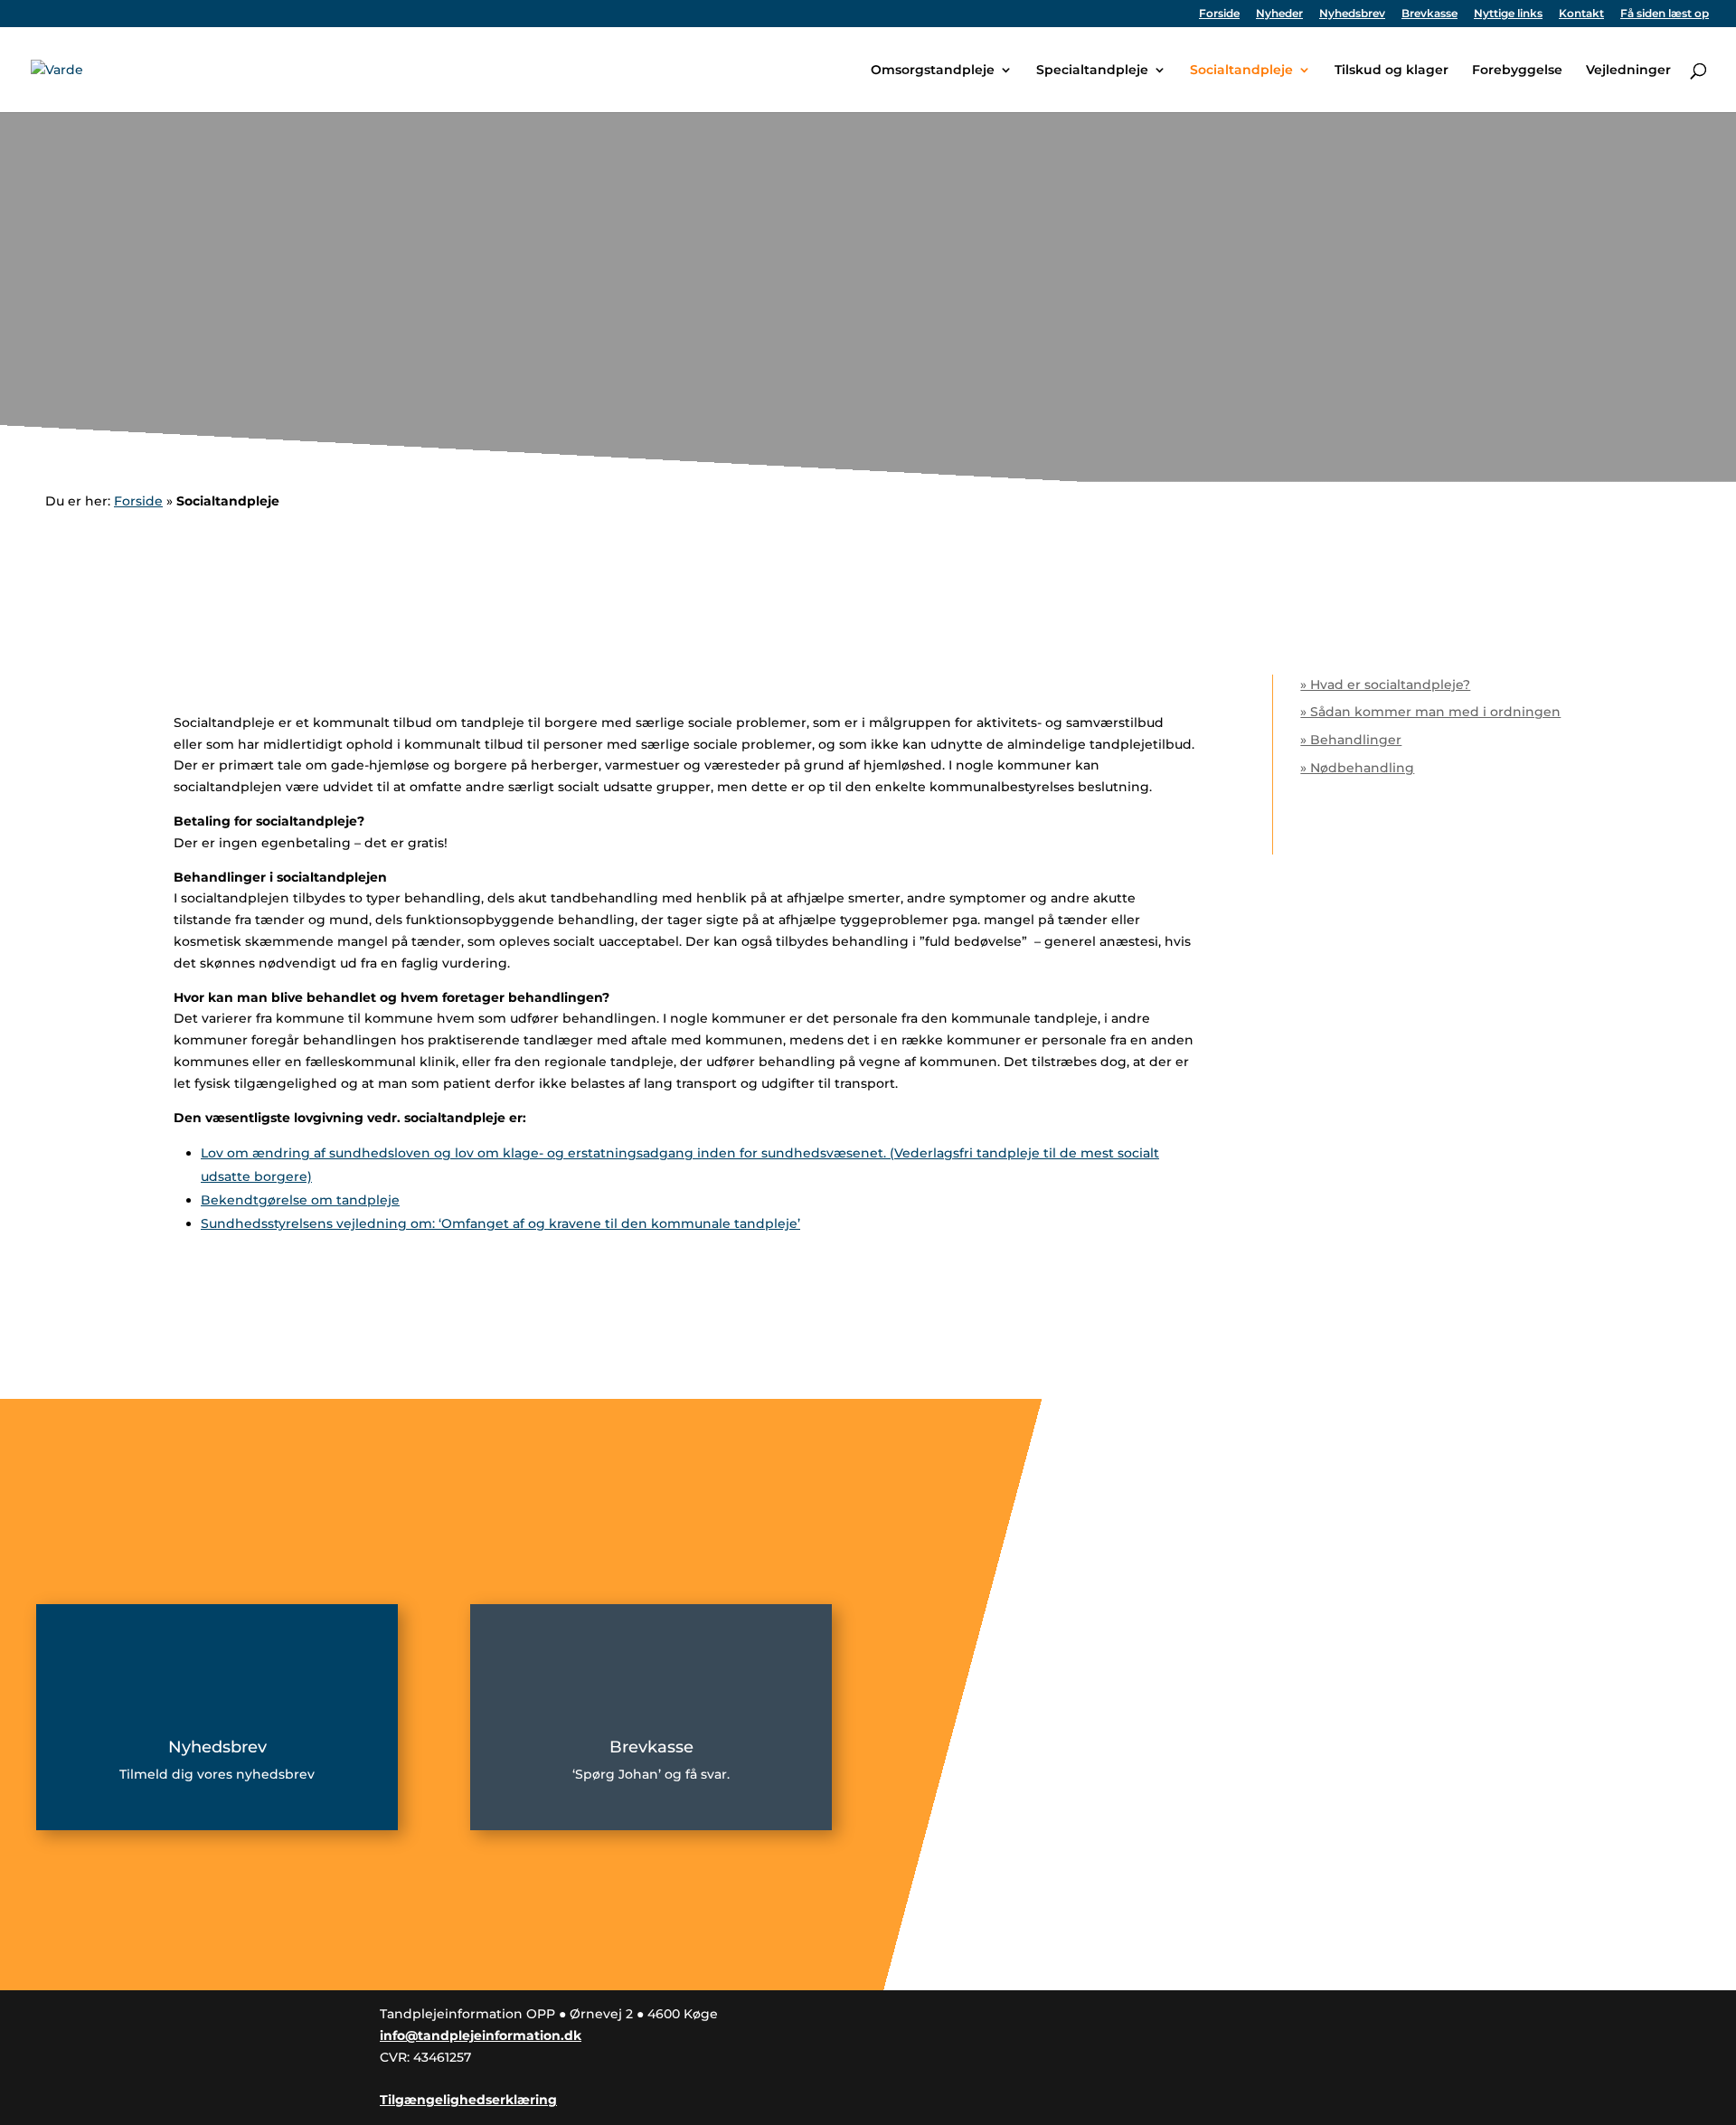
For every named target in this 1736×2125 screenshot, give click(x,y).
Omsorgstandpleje (933, 71)
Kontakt (1581, 14)
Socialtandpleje (1241, 71)
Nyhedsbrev (1352, 14)
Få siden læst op (1665, 14)
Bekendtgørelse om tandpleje (300, 1200)
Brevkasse (1429, 14)
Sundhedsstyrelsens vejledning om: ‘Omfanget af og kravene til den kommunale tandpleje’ (500, 1223)
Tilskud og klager (1392, 71)
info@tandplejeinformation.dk (481, 2035)
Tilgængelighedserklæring (468, 2100)
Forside (1219, 14)
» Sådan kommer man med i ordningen (1430, 712)
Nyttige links (1508, 14)
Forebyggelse (1517, 71)
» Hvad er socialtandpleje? (1385, 685)
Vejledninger (1628, 71)
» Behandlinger (1351, 740)
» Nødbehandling (1357, 768)
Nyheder (1279, 14)
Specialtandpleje (1092, 71)
